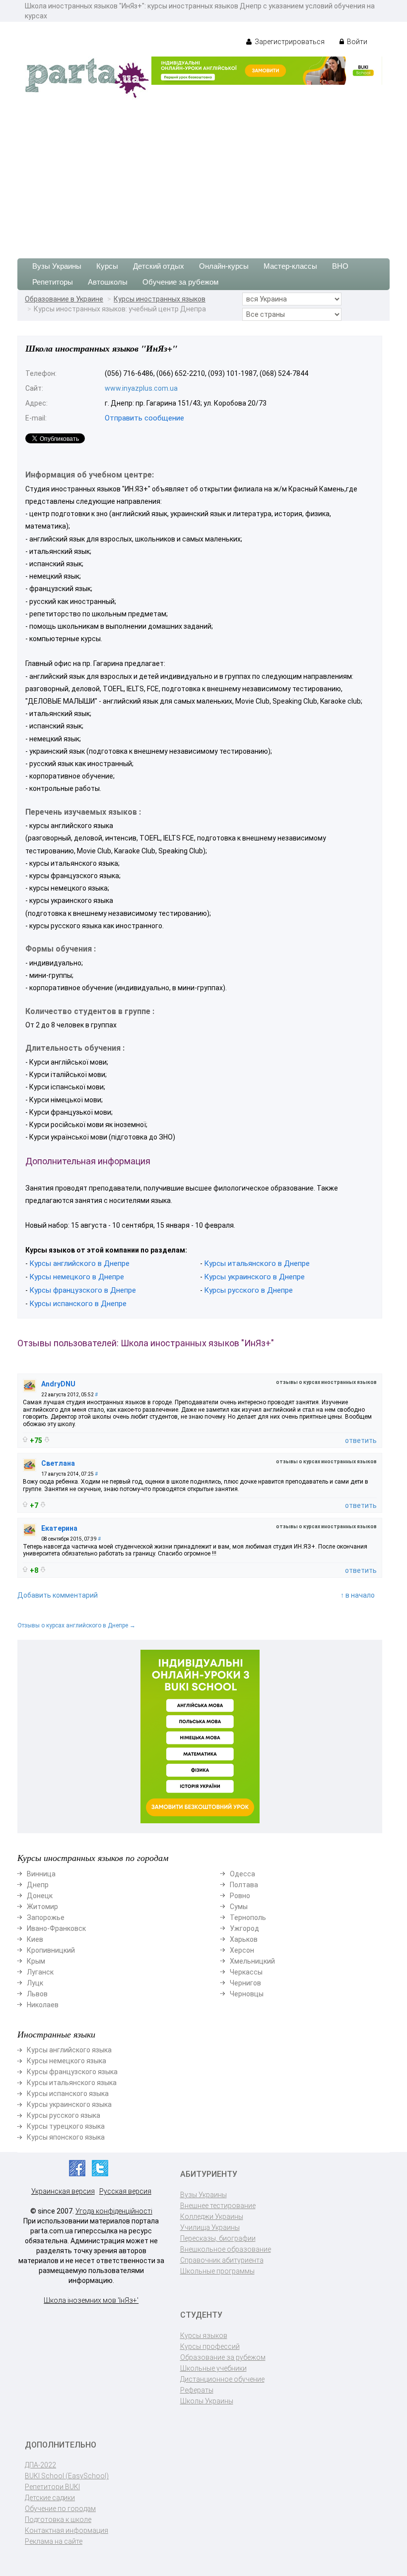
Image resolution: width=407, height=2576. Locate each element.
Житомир (42, 1907)
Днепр (38, 1885)
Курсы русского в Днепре (248, 1290)
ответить (361, 1440)
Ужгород (244, 1928)
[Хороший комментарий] (25, 1439)
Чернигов (245, 1983)
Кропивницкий (51, 1950)
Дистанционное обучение (222, 2379)
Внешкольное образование (226, 2249)
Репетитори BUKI (52, 2487)
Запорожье (46, 1917)
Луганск (40, 1972)
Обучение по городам (60, 2509)
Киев (35, 1939)
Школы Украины (207, 2401)
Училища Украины (210, 2227)
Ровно (240, 1896)
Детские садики (50, 2498)
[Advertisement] (203, 174)
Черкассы (246, 1972)
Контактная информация (67, 2530)
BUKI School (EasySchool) (67, 2476)
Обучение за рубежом (180, 282)
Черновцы (247, 1994)
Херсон (242, 1950)
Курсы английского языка (69, 2050)
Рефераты (197, 2390)
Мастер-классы (290, 266)
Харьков (244, 1939)
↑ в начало (358, 1595)
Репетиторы (53, 282)
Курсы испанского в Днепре (78, 1304)
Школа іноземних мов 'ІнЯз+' (91, 2300)
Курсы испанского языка (68, 2094)
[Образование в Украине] (87, 77)
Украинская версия (63, 2191)
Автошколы (108, 282)
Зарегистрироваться (289, 42)
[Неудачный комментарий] (47, 1440)
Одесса (242, 1874)
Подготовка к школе (58, 2519)
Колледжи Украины (212, 2217)
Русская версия (125, 2191)
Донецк (40, 1896)
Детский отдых (159, 266)
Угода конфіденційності (114, 2211)
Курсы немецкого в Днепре (77, 1277)
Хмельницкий (252, 1961)
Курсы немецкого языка (67, 2061)
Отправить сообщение (144, 418)
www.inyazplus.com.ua (141, 388)
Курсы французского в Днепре (83, 1290)
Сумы (239, 1907)
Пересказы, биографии (218, 2238)
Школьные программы (217, 2271)
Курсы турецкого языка (66, 2126)
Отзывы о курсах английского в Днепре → (76, 1625)
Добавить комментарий (58, 1595)
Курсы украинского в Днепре (254, 1277)
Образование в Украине (64, 299)
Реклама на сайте (54, 2541)
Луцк (35, 1983)
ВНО (340, 266)
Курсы (107, 266)
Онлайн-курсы (224, 266)
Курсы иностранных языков (160, 299)
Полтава (244, 1885)
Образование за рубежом (223, 2357)
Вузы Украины (57, 266)
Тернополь (248, 1917)
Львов (37, 1994)
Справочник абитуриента (222, 2260)
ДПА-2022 (40, 2465)
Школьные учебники (213, 2368)
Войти (356, 42)
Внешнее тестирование (218, 2206)
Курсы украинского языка (69, 2104)
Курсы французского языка (72, 2072)
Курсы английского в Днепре (79, 1263)
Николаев (43, 2005)
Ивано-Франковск (56, 1928)
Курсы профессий (210, 2346)
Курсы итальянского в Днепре (257, 1263)
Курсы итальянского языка (72, 2083)
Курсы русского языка (64, 2115)
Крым (36, 1961)
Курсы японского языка (66, 2137)
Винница (41, 1874)
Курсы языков (204, 2336)
